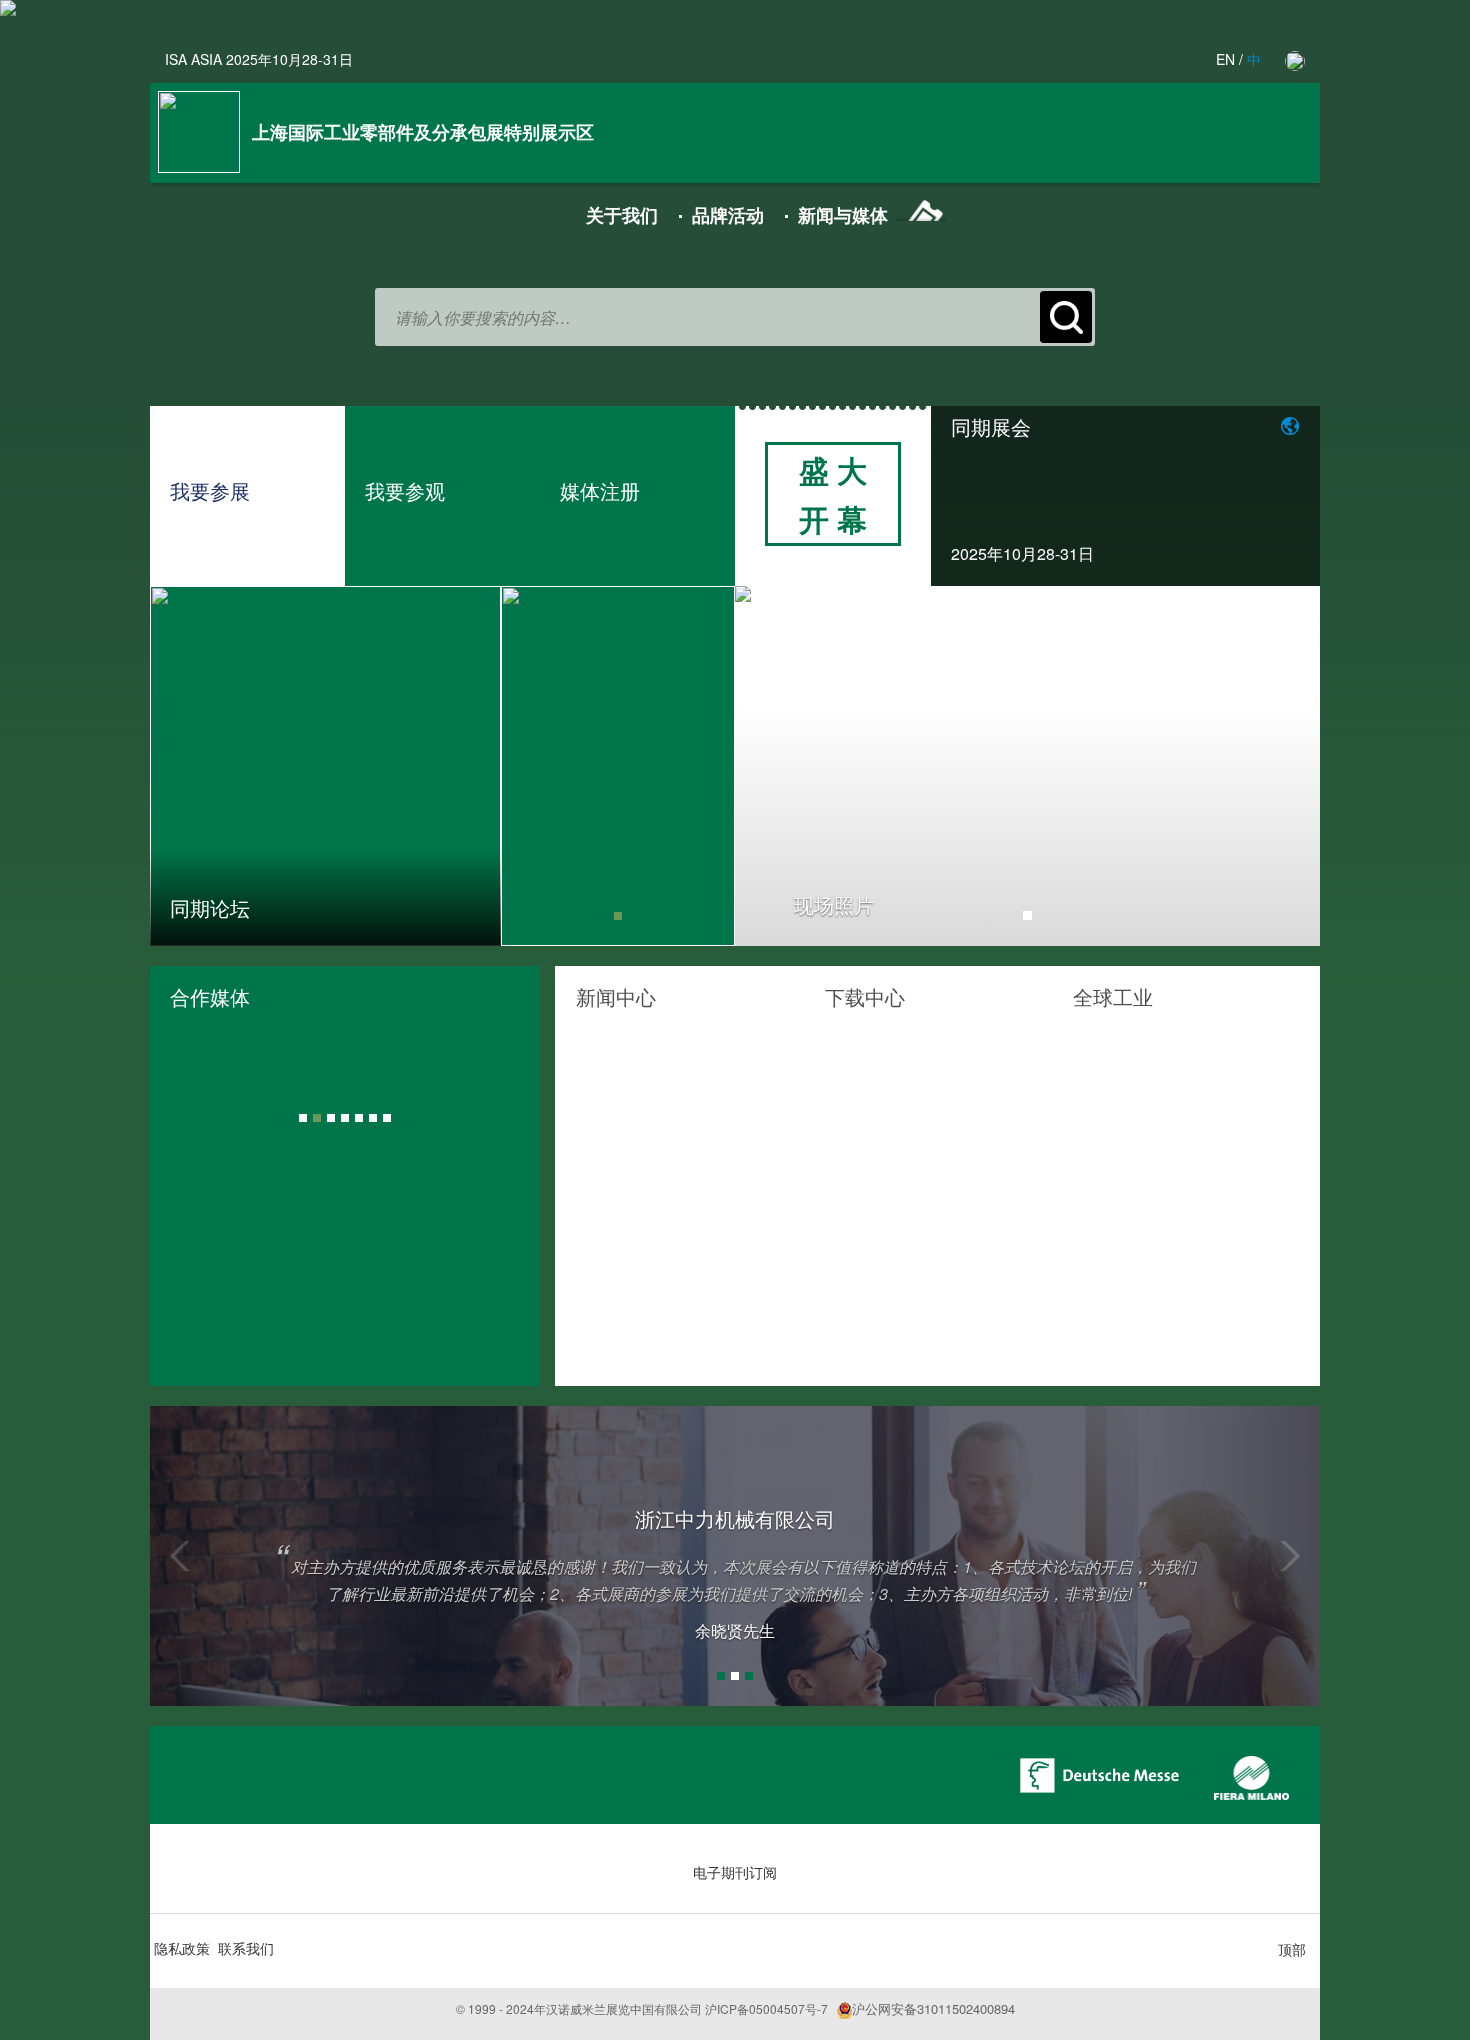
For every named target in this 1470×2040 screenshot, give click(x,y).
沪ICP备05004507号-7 (766, 2008)
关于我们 (622, 215)
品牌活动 (728, 215)
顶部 (1292, 1949)
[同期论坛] (325, 764)
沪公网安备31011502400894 (933, 2008)
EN (1225, 59)
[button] (238, 1556)
